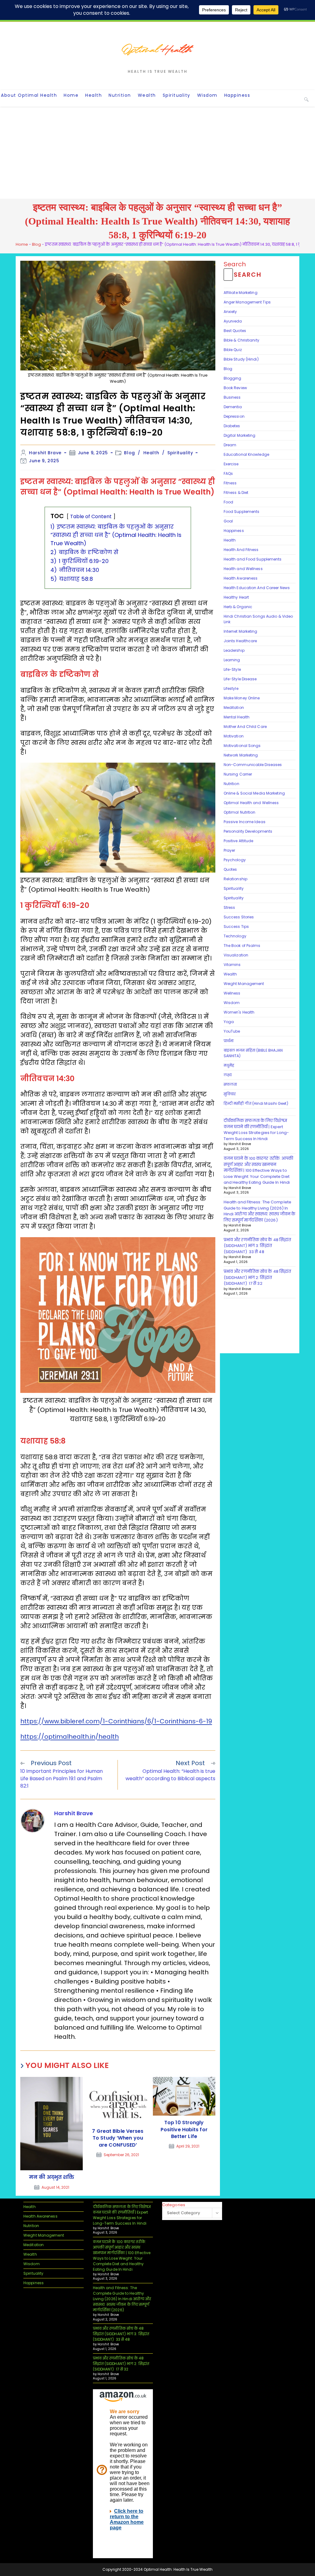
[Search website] (306, 99)
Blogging (233, 378)
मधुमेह (229, 1065)
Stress (229, 907)
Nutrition (231, 784)
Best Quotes (235, 331)
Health (151, 453)
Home (22, 244)
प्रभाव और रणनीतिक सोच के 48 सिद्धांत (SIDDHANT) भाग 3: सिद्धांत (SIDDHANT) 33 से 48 (257, 1246)
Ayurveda (233, 321)
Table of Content (92, 516)
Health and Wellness (243, 569)
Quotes (230, 869)
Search (235, 264)
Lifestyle (231, 688)
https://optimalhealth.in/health (70, 1737)
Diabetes (232, 426)
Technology (235, 936)
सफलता (230, 1084)
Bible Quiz (233, 350)
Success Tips (236, 926)
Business (232, 397)
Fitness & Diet (236, 493)
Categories (174, 2205)
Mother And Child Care (245, 727)
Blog (36, 244)
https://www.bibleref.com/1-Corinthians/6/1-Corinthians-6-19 (116, 1721)
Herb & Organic (238, 607)
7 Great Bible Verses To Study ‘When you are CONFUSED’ (118, 2138)
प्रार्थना (229, 1041)
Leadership (234, 650)
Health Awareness (241, 578)
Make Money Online (242, 698)
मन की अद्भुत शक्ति (52, 2177)
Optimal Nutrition (240, 812)
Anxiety (230, 312)
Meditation (234, 708)
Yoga (229, 1022)
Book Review (235, 388)
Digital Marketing (240, 435)
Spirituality (180, 453)
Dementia (233, 407)
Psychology (235, 860)
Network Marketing (241, 755)
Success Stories (239, 917)
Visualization (236, 955)
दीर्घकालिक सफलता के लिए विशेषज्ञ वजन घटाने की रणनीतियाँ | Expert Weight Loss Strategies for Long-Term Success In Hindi (256, 1130)
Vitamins (232, 965)
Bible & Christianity (241, 340)
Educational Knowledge (246, 454)
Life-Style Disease (240, 679)
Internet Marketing (241, 631)
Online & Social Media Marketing (254, 793)
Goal (228, 521)
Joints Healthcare (240, 641)
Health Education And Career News (257, 588)
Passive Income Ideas (245, 822)
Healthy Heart (236, 597)
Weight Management (244, 984)
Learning (232, 660)
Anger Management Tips (247, 302)
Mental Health (237, 717)
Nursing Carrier (238, 774)
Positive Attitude (239, 841)
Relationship (235, 879)
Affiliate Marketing (241, 293)
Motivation (234, 736)
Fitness (230, 483)
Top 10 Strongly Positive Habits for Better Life (184, 2130)
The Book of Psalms (242, 946)
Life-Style (232, 669)
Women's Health (239, 1012)
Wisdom (232, 1003)
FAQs (228, 473)
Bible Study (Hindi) (241, 359)
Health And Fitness (241, 550)
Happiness (234, 531)
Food (228, 502)
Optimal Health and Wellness (251, 803)
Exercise (231, 464)
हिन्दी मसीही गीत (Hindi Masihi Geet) (256, 1103)
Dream (230, 445)
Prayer (229, 850)
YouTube (232, 1031)
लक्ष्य (228, 1075)
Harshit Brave (45, 453)
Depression (234, 416)
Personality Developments (248, 831)
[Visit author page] (33, 1820)
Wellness (232, 993)
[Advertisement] (157, 153)
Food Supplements (242, 512)
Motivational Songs (242, 746)
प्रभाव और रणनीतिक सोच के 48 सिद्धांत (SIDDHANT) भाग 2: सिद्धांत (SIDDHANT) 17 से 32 (257, 1277)
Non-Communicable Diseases (253, 765)
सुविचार (230, 1094)
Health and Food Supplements (253, 559)
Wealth (230, 974)
